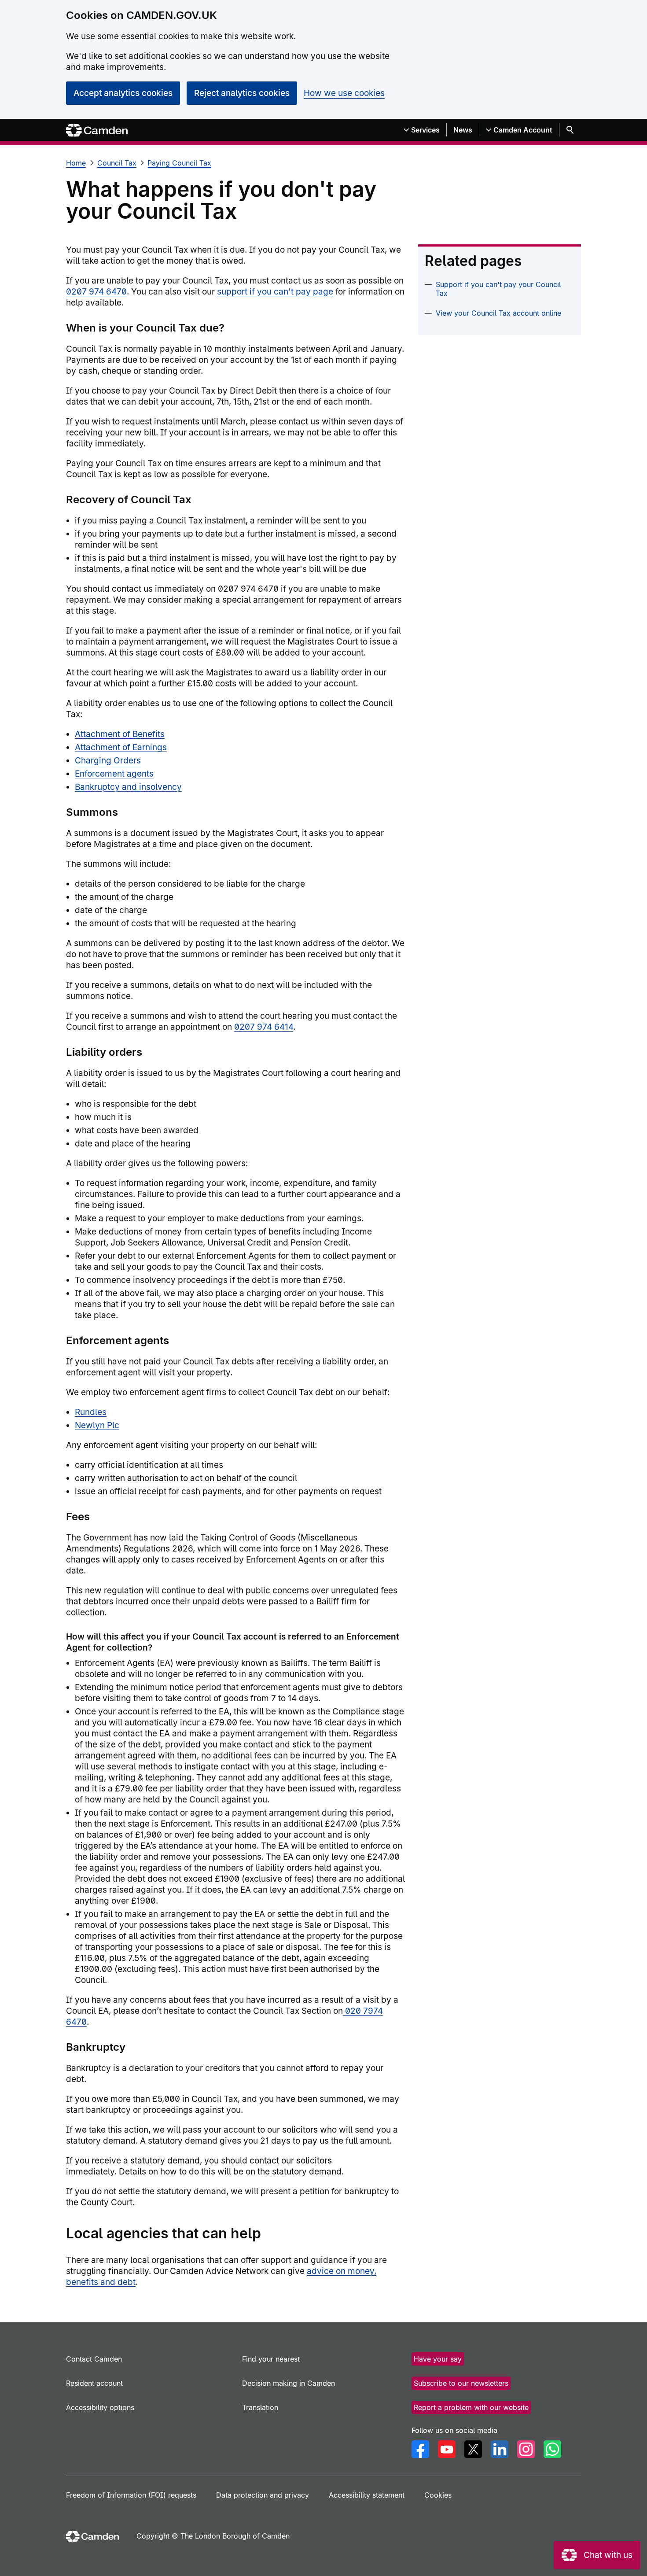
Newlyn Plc (97, 1425)
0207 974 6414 (264, 1027)
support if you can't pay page (275, 292)
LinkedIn (500, 2449)
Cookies (438, 2495)
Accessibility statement (367, 2495)
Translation (260, 2407)
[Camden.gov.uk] (97, 131)
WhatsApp (552, 2449)
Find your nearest (271, 2359)
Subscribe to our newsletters (461, 2383)
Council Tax (117, 163)
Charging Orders (108, 761)
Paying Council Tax (179, 163)
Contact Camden (94, 2359)
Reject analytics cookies (242, 93)
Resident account (94, 2383)
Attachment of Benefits (120, 734)
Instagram (526, 2449)
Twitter (473, 2449)
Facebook (420, 2449)
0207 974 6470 (96, 292)
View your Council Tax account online (498, 313)
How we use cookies (344, 93)
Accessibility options (100, 2407)
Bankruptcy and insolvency (128, 787)
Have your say (438, 2359)
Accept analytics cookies (123, 93)
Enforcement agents (114, 774)
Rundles (91, 1412)
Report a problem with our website (471, 2407)
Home (76, 163)
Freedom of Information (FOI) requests (131, 2495)
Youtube (447, 2449)
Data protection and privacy (263, 2495)
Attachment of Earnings (121, 747)
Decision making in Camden (289, 2383)
